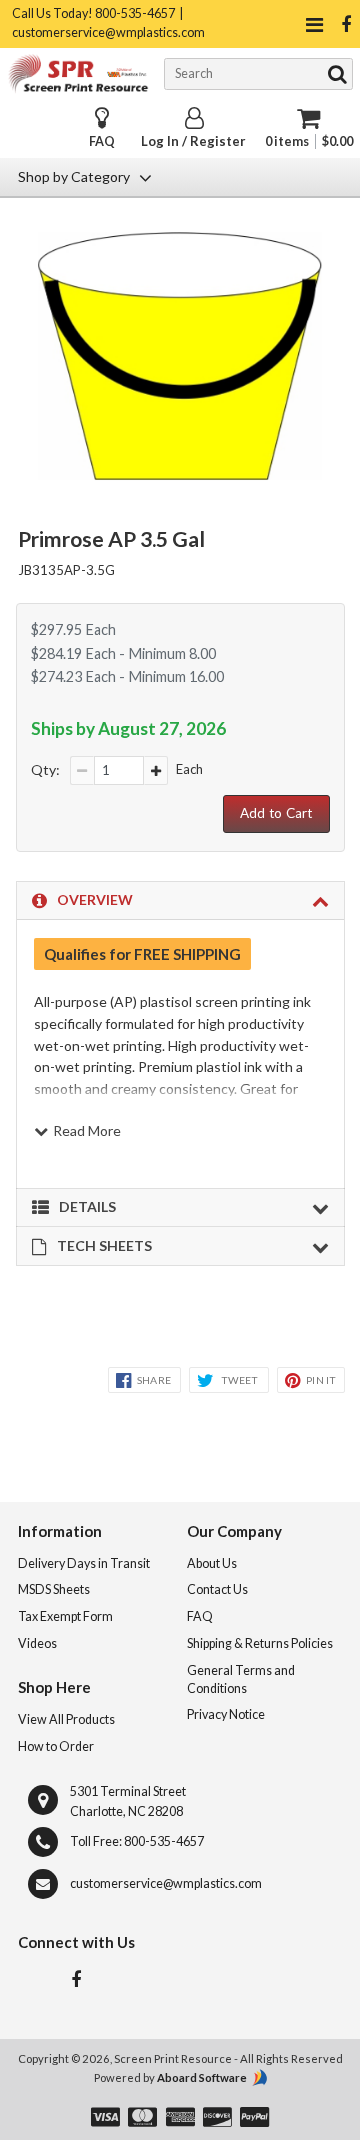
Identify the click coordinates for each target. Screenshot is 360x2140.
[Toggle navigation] (314, 24)
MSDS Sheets (54, 1589)
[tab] (180, 901)
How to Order (56, 1746)
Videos (37, 1643)
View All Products (66, 1719)
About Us (212, 1563)
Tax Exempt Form (65, 1616)
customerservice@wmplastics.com (166, 1883)
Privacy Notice (226, 1714)
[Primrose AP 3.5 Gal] (180, 474)
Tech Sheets (104, 1245)
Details (87, 1206)
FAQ (102, 141)
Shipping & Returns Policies (260, 1643)
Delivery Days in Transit (84, 1563)
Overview (95, 899)
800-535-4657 (164, 1841)
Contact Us (217, 1589)
